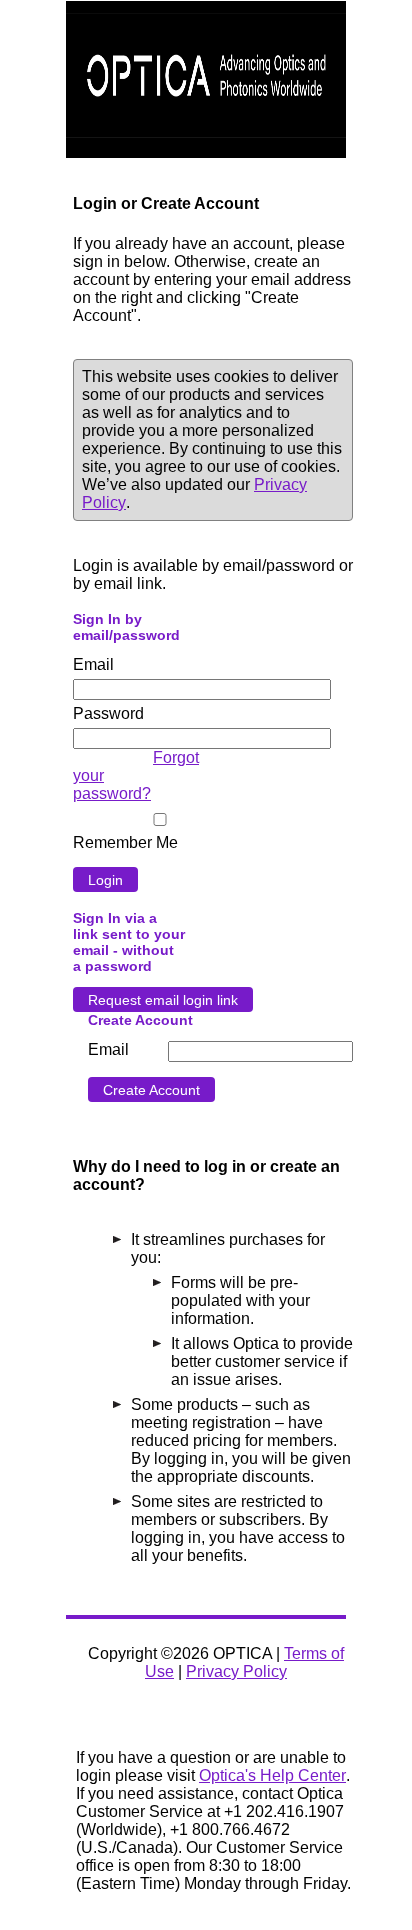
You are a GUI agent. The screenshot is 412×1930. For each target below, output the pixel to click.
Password (108, 713)
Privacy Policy (236, 1671)
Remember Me (125, 842)
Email (93, 664)
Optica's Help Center (272, 1775)
